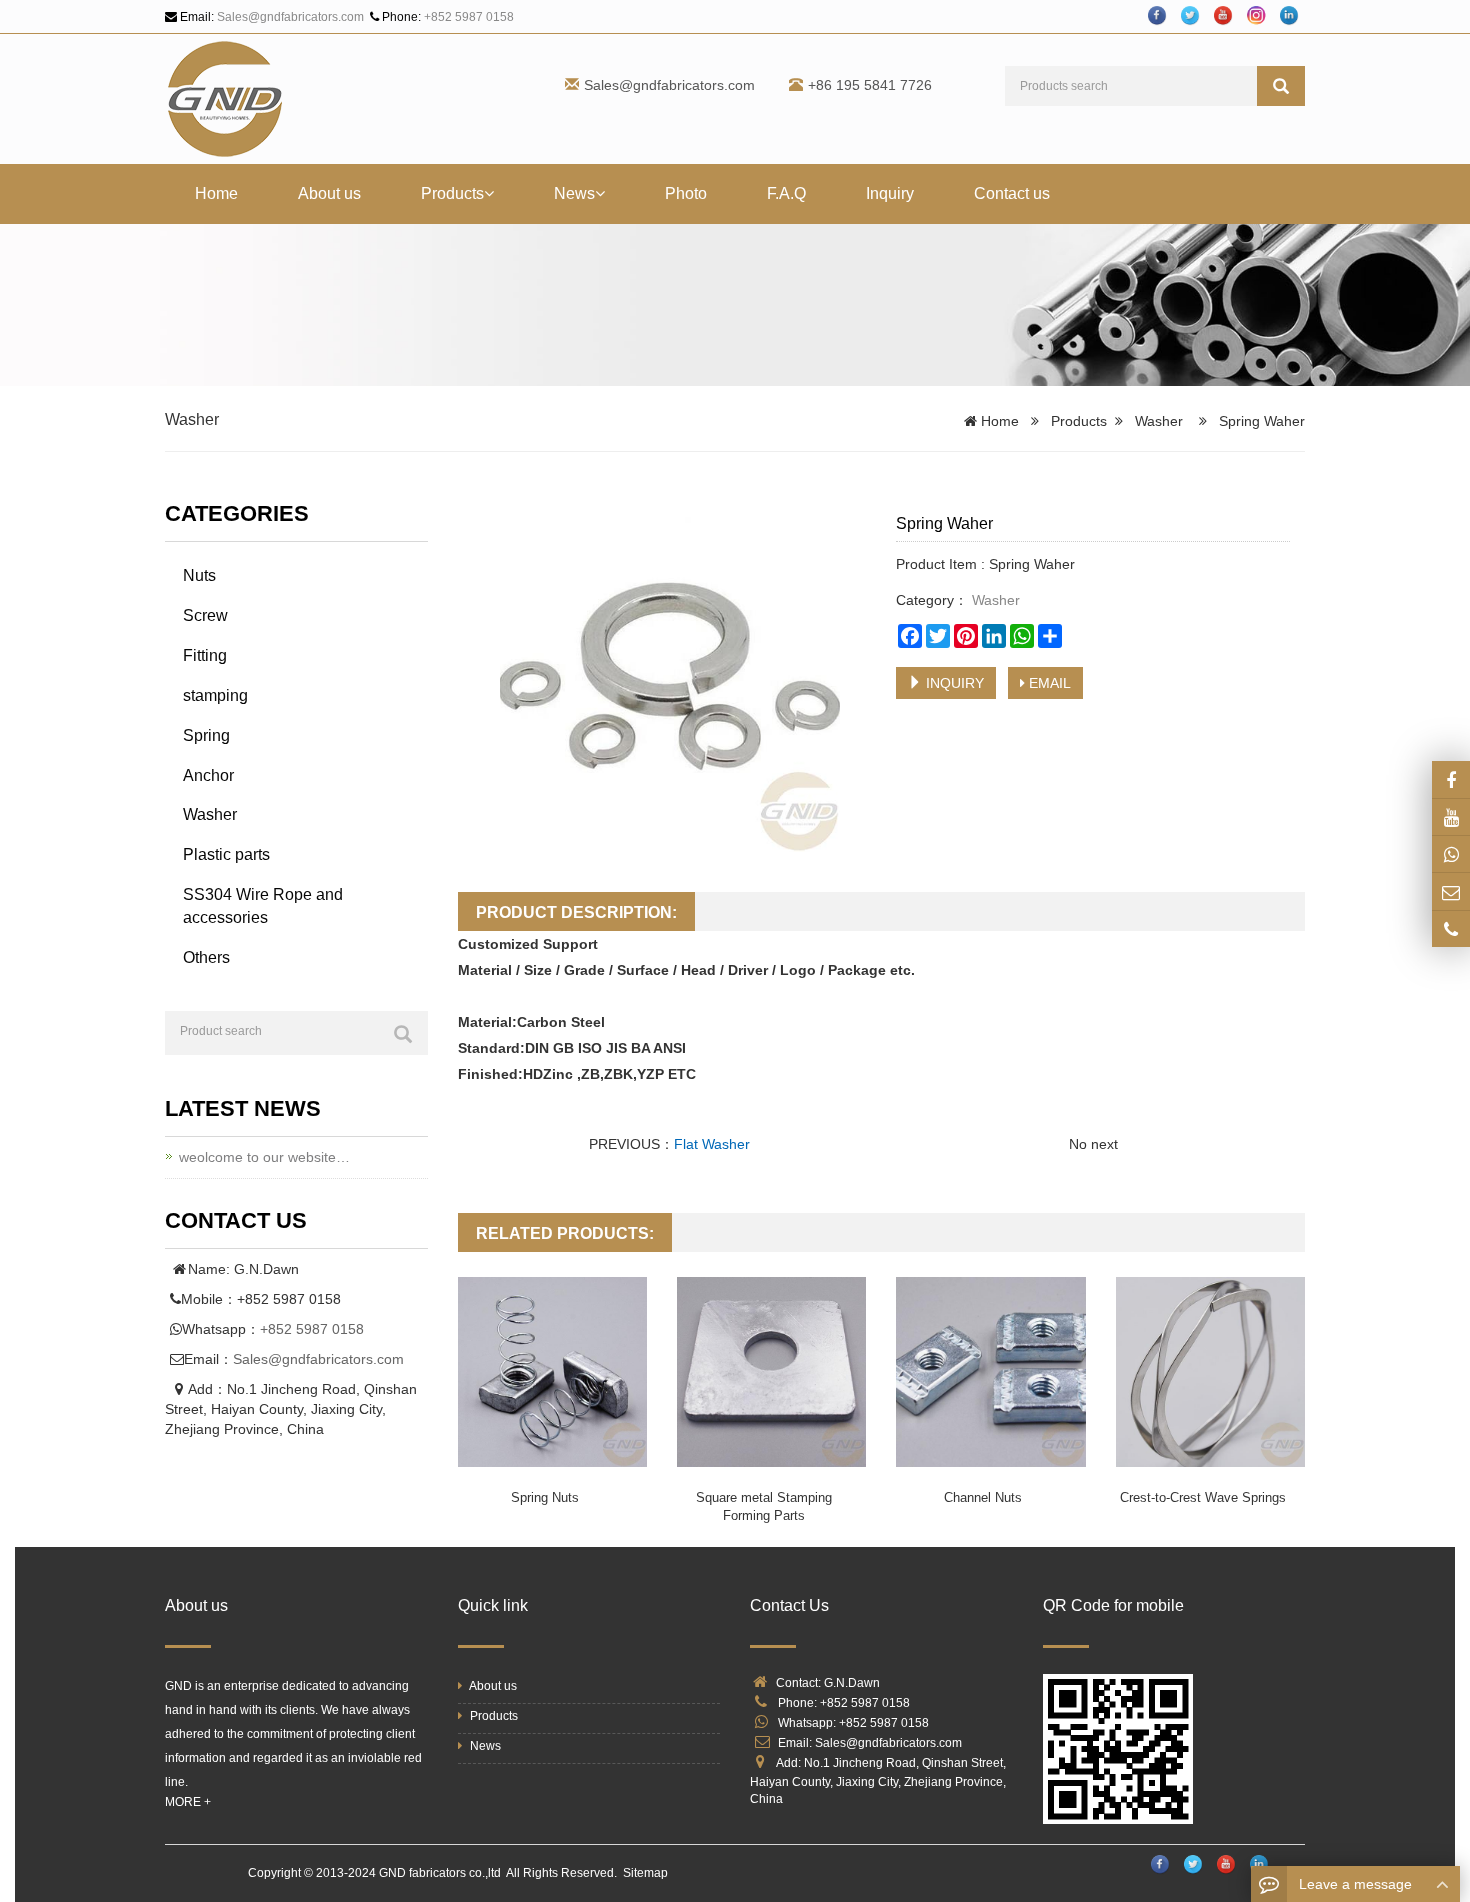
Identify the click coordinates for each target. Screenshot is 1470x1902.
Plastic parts (226, 854)
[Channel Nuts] (990, 1371)
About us (329, 193)
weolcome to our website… (264, 1157)
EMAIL (1048, 683)
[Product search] (403, 1034)
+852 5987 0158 (469, 17)
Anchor (208, 775)
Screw (205, 615)
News (574, 193)
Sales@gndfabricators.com (290, 17)
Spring (206, 735)
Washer (192, 419)
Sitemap (645, 1873)
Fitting (205, 655)
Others (206, 957)
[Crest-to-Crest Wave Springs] (1210, 1371)
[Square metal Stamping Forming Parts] (771, 1371)
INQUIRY (953, 683)
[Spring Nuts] (552, 1371)
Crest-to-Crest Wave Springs (1203, 1497)
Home (216, 193)
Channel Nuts (983, 1497)
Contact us (1012, 193)
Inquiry (890, 193)
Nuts (199, 575)
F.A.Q (786, 193)
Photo (686, 193)
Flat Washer (712, 1144)
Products (452, 193)
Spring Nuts (545, 1497)
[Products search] (1281, 86)
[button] (489, 193)
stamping (215, 695)
